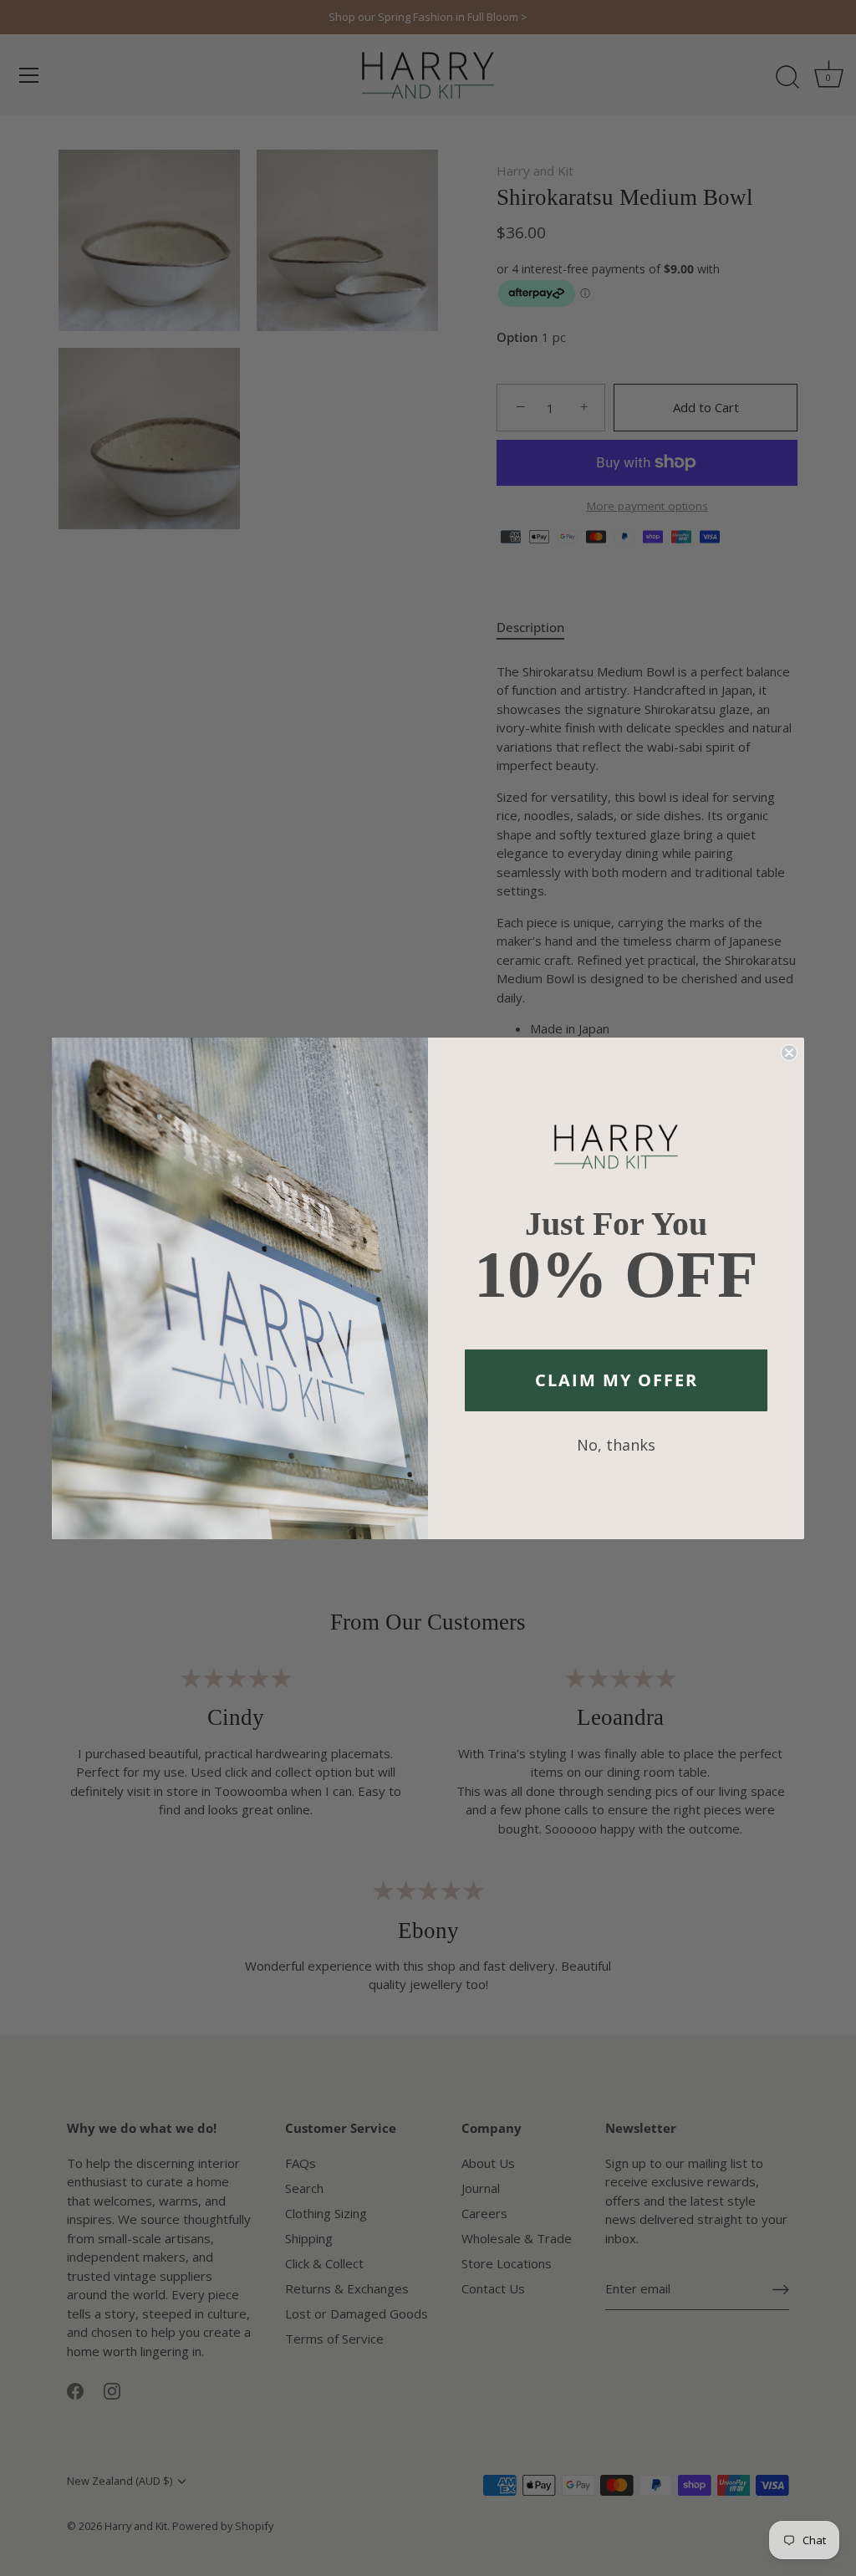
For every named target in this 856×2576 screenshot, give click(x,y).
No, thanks (616, 1445)
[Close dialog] (789, 1053)
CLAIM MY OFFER (617, 1380)
